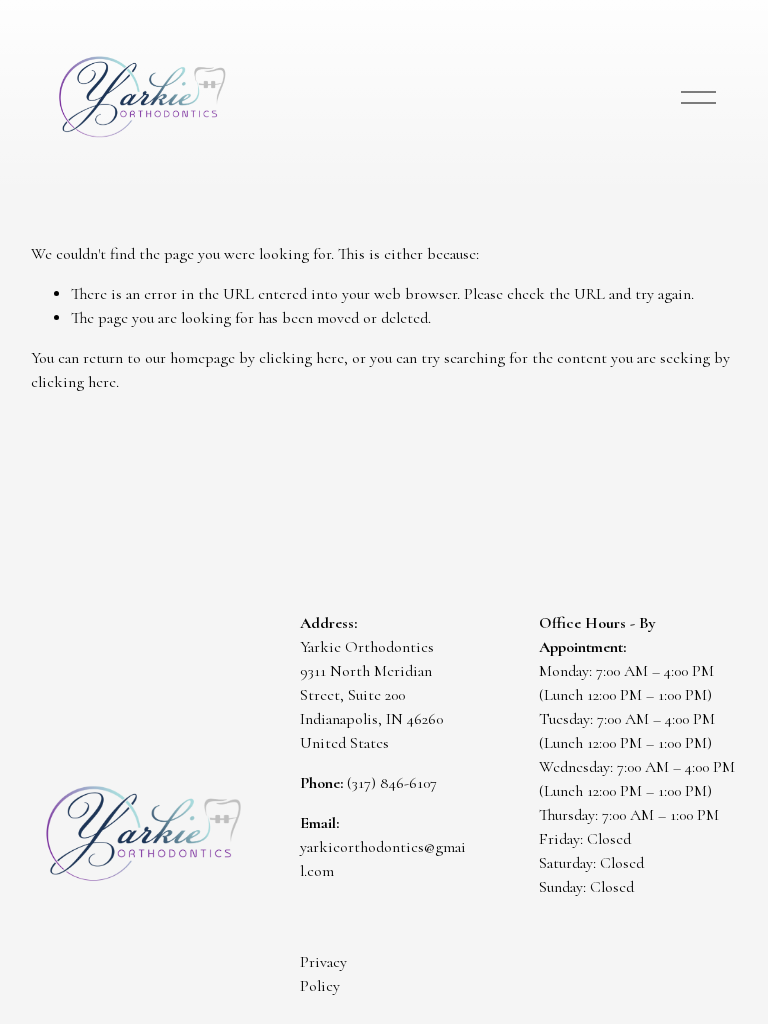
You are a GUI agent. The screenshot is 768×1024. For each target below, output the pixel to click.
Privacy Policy (323, 974)
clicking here (301, 358)
